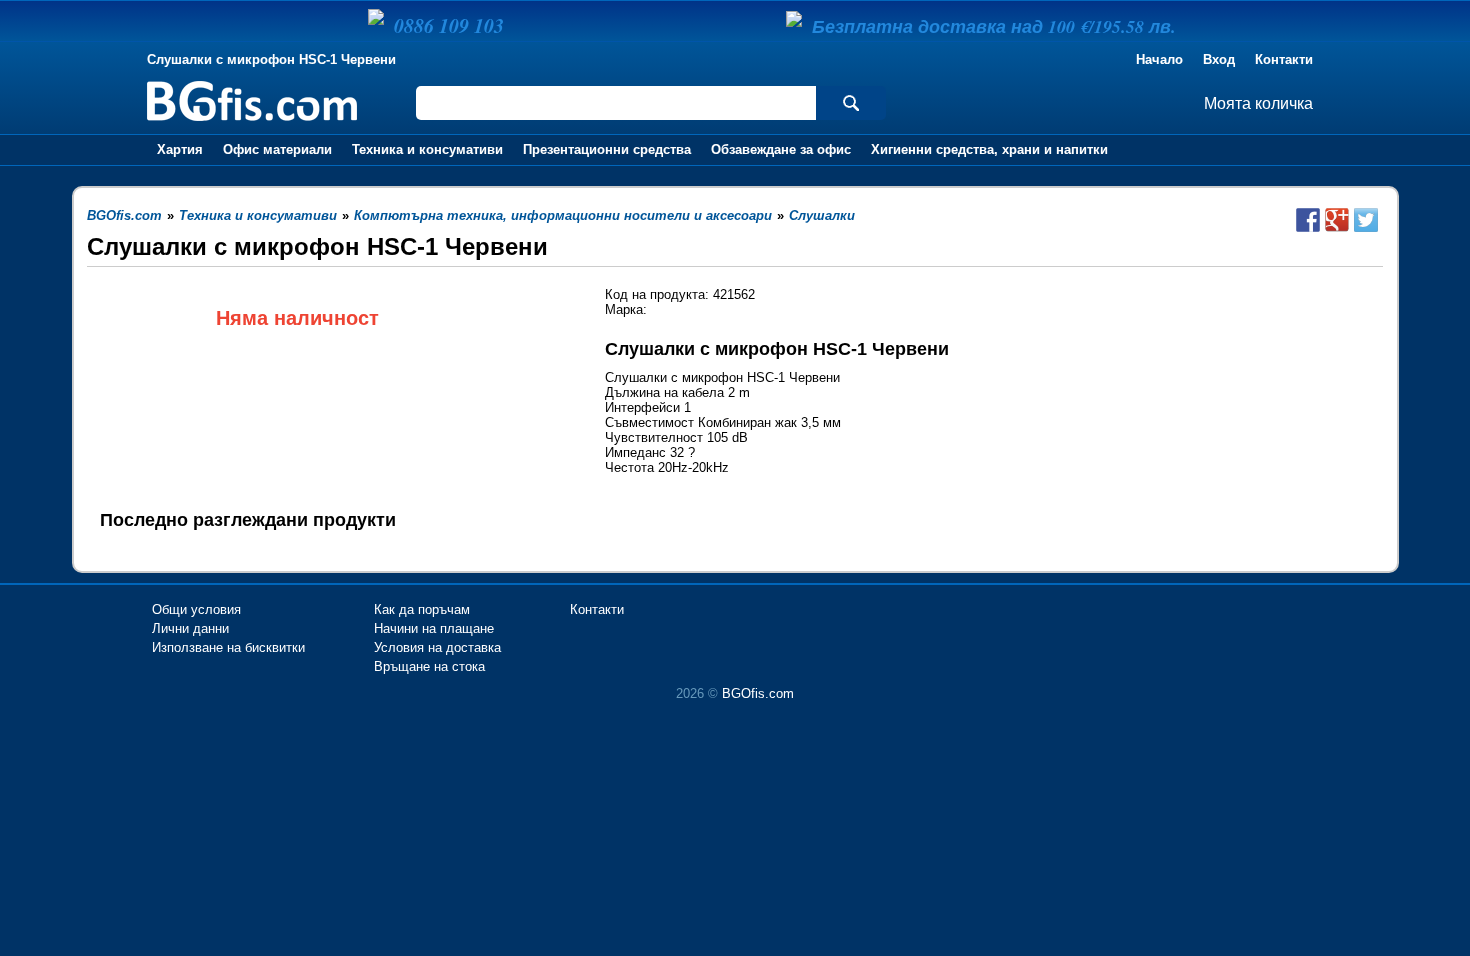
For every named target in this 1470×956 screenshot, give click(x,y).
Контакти (1284, 59)
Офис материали (277, 149)
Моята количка (1258, 103)
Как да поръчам (422, 609)
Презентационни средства (607, 149)
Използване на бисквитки (228, 647)
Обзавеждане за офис (781, 149)
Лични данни (190, 628)
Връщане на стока (429, 666)
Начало (1159, 59)
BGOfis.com (758, 693)
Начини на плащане (434, 628)
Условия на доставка (437, 647)
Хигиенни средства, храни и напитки (989, 149)
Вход (1219, 59)
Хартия (180, 149)
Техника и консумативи (427, 149)
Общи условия (196, 609)
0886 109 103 (449, 25)
